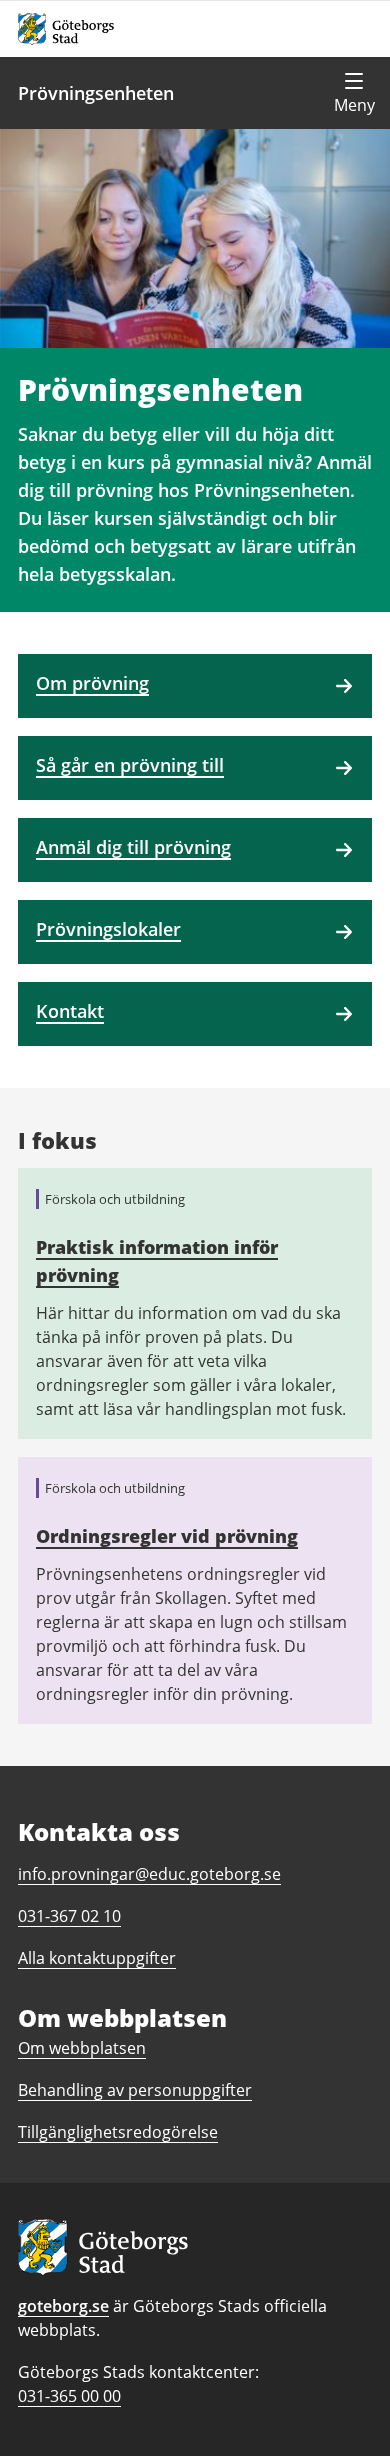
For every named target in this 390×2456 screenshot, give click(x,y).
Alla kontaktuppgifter (97, 1958)
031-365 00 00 (69, 2396)
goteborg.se (63, 2306)
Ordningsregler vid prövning (167, 1536)
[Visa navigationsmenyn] (354, 93)
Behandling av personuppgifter (135, 2090)
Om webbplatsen (82, 2048)
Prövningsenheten (96, 93)
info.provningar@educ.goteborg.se (149, 1874)
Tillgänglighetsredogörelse (118, 2132)
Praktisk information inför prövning (157, 1261)
